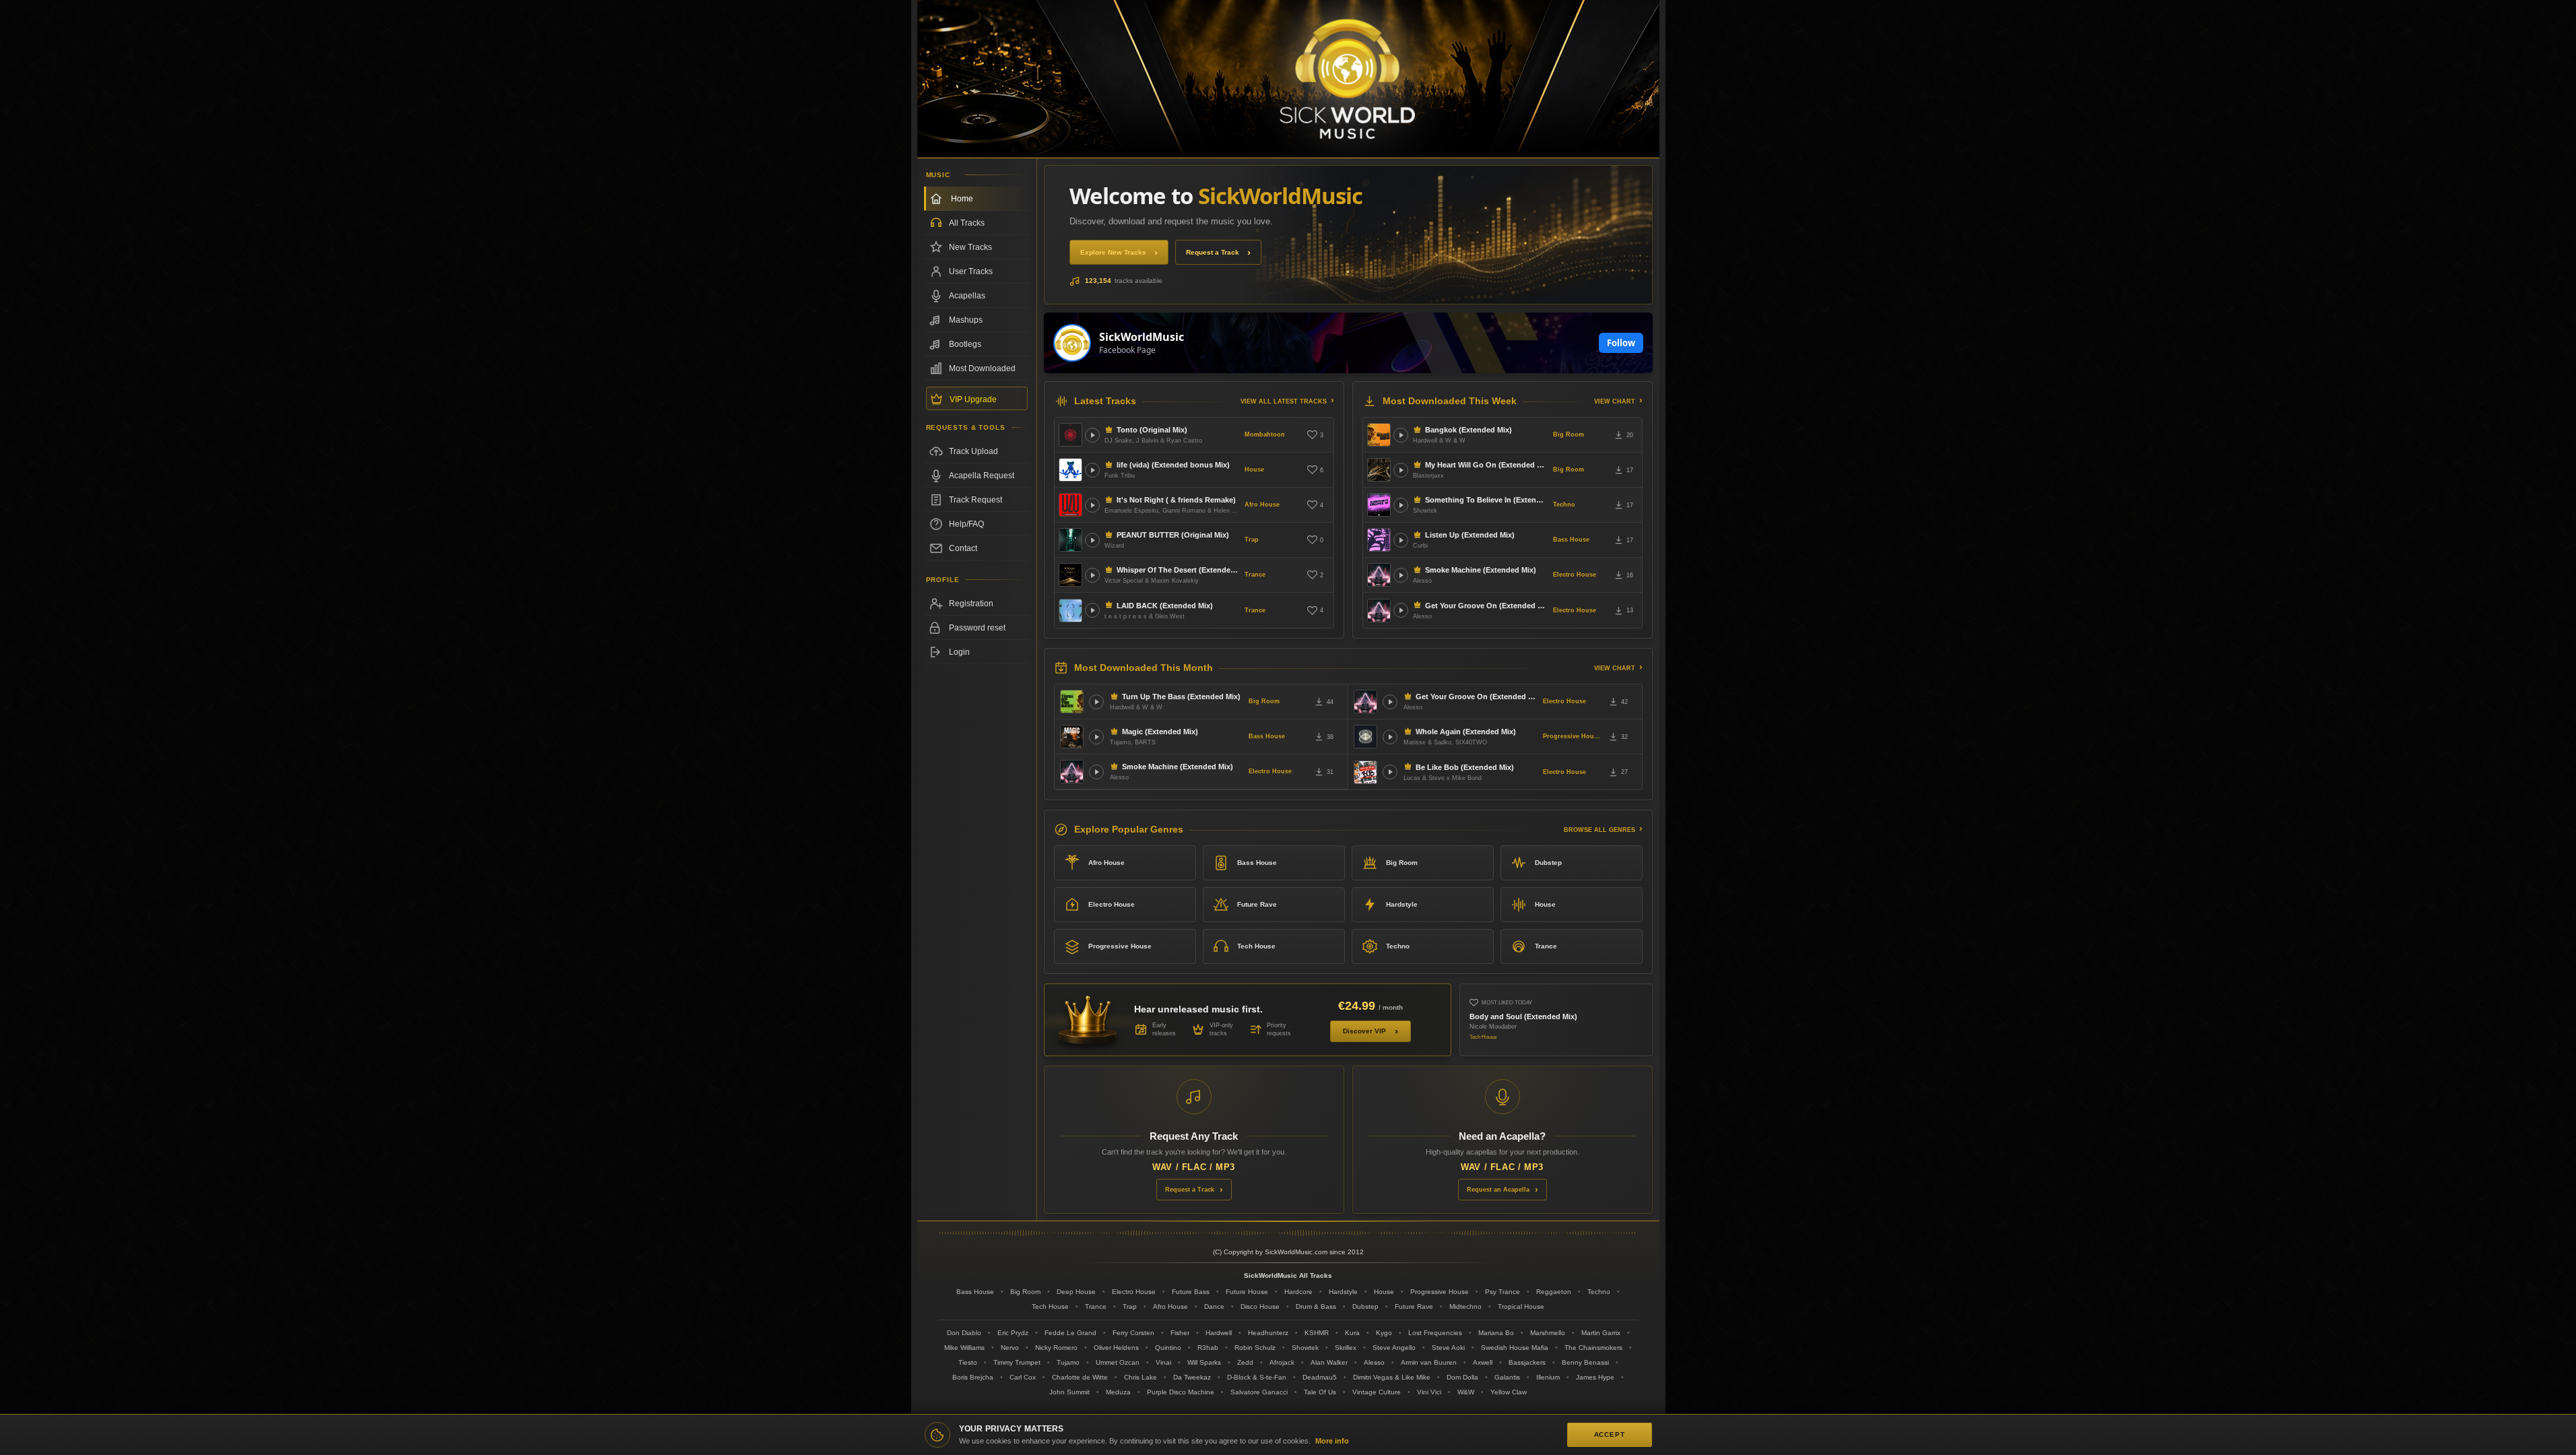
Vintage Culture (1377, 1392)
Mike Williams (964, 1348)
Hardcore (1298, 1292)
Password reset (977, 628)
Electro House (1575, 575)
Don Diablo (964, 1333)
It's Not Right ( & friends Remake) (1176, 500)
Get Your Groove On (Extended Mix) (1486, 606)
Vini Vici (1429, 1392)
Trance (1255, 575)
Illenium (1548, 1377)
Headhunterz (1268, 1333)
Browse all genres (1599, 830)
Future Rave (1257, 904)
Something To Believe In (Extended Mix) (1486, 500)
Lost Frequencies (1435, 1333)
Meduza (1118, 1392)
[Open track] (1092, 435)
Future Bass (1191, 1292)
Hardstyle (1402, 904)
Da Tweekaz (1192, 1377)
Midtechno (1465, 1306)
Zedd (1245, 1362)
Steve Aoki (1448, 1348)
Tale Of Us (1320, 1392)
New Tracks (970, 247)
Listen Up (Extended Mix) (1470, 535)
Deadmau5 (1320, 1377)
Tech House (1256, 946)
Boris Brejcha (973, 1377)
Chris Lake (1141, 1377)
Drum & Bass (1316, 1306)
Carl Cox (1023, 1377)
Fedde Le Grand (1070, 1333)
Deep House (1076, 1292)
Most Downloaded (982, 368)
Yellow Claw (1509, 1392)
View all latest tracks (1284, 401)
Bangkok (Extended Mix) (1468, 430)
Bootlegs (965, 344)
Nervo (1010, 1348)
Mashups (966, 320)
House (1254, 470)
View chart (1615, 401)
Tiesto (968, 1362)
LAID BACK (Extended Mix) (1165, 606)
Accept (1610, 1434)
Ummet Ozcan (1118, 1362)
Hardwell (1219, 1333)
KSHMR (1317, 1333)
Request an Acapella (1498, 1190)
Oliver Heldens (1116, 1348)
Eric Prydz (1013, 1333)
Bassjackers (1527, 1362)
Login (959, 652)
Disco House (1260, 1306)
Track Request (976, 500)
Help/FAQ (966, 524)
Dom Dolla (1462, 1377)
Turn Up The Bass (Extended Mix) (1181, 697)
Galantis (1507, 1377)
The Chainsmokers (1593, 1348)
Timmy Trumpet (1017, 1362)
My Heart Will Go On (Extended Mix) (1486, 465)
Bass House (1571, 540)
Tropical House (1521, 1306)
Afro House (1262, 505)
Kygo (1384, 1333)
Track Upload (973, 451)
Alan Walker (1329, 1362)
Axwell (1483, 1362)
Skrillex (1346, 1348)
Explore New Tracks (1113, 252)
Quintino (1168, 1348)
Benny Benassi (1585, 1362)
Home (962, 199)
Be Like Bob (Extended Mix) (1465, 767)
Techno (1564, 505)
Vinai (1163, 1362)
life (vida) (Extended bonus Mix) (1173, 465)
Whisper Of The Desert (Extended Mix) (1178, 570)
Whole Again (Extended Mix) (1466, 732)
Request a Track (1213, 252)
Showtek (1305, 1348)
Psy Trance (1502, 1292)
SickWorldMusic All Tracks (1288, 1275)
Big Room (1568, 434)
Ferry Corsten (1133, 1333)
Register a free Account (977, 604)
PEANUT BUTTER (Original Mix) (1173, 535)
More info (1332, 1441)
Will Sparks (1204, 1362)
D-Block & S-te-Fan (1257, 1377)
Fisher (1180, 1333)
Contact (963, 548)
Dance (1214, 1306)
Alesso (1374, 1362)
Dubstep (1548, 863)
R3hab (1208, 1348)
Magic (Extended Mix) (1160, 732)
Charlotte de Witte (1080, 1377)
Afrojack (1282, 1362)
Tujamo (1068, 1362)
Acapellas (967, 296)
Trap (1252, 540)
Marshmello (1548, 1333)
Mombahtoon (1265, 434)
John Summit (1069, 1392)
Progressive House (1572, 736)
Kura (1352, 1333)
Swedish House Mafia (1515, 1348)
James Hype (1595, 1377)
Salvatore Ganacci (1259, 1392)
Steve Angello (1394, 1348)
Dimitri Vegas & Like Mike (1392, 1377)
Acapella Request (982, 476)
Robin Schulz (1255, 1348)
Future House (1247, 1292)
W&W (1466, 1392)
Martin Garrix (1601, 1333)
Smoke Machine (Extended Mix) (1481, 570)
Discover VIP (1364, 1031)
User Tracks (971, 271)
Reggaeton (1554, 1292)
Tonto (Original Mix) (1152, 430)
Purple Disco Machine (1181, 1392)
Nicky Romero (1056, 1348)
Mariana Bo (1496, 1333)
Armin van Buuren (1429, 1362)
